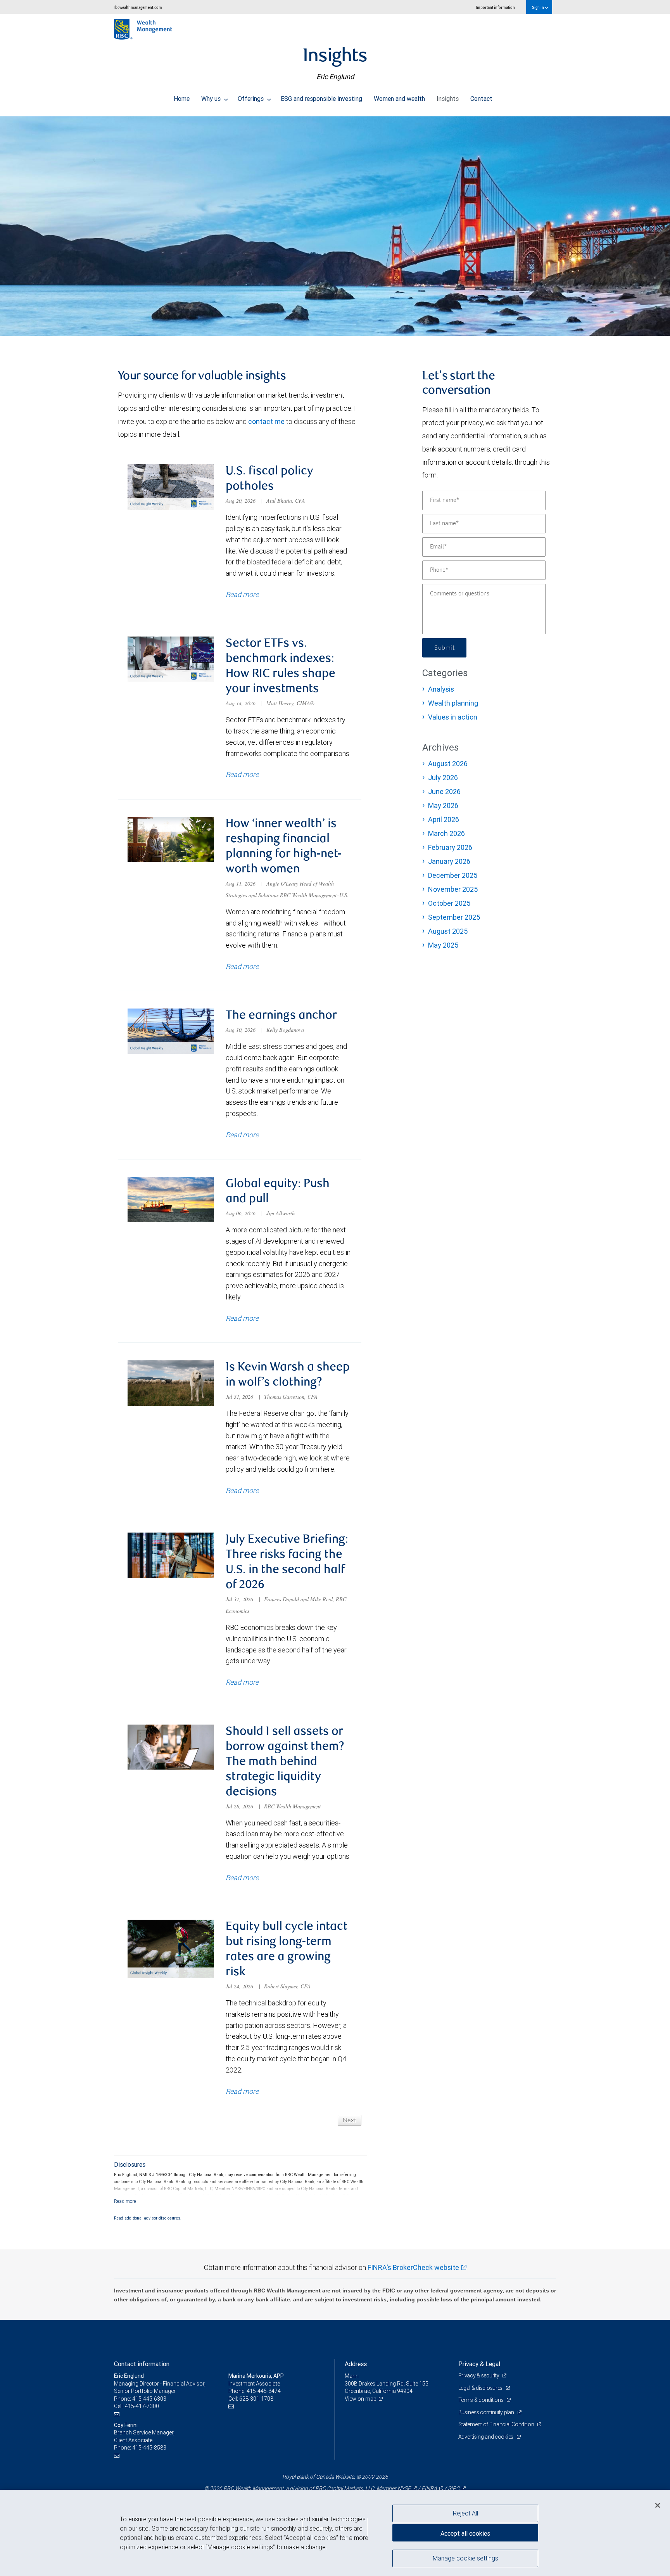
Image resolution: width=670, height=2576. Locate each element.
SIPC (454, 2488)
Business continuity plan (487, 2412)
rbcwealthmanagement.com (138, 7)
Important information (495, 7)
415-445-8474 (264, 2391)
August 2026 (448, 764)
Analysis (441, 689)
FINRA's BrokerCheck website (413, 2267)
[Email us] (118, 2414)
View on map (361, 2399)
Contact (481, 99)
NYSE (404, 2488)
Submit (444, 648)
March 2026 (446, 833)
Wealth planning (453, 703)
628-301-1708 (256, 2399)
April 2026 (444, 819)
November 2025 (453, 889)
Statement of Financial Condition (497, 2424)
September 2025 (454, 917)
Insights (448, 99)
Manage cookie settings (465, 2558)
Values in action (453, 717)
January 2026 (449, 861)
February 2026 (450, 847)
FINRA (429, 2488)
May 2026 (443, 805)
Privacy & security (479, 2375)
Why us (212, 99)
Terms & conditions (482, 2400)
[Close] (658, 2505)
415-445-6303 (149, 2399)
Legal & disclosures (481, 2388)
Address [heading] (356, 2364)
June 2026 (444, 791)
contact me (266, 421)
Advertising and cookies (486, 2437)
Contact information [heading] (142, 2364)
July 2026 (443, 778)
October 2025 (449, 903)
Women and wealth (399, 99)
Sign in (538, 7)
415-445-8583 (149, 2448)
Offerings (251, 99)
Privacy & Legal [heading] (479, 2364)
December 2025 (453, 875)
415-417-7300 (142, 2406)
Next (350, 2120)
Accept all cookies (465, 2533)
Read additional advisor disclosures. (148, 2218)
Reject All (465, 2513)
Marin (352, 2376)
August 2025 (448, 931)
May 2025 (443, 945)
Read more (242, 594)
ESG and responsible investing (321, 99)
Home (182, 99)
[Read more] (125, 2201)
